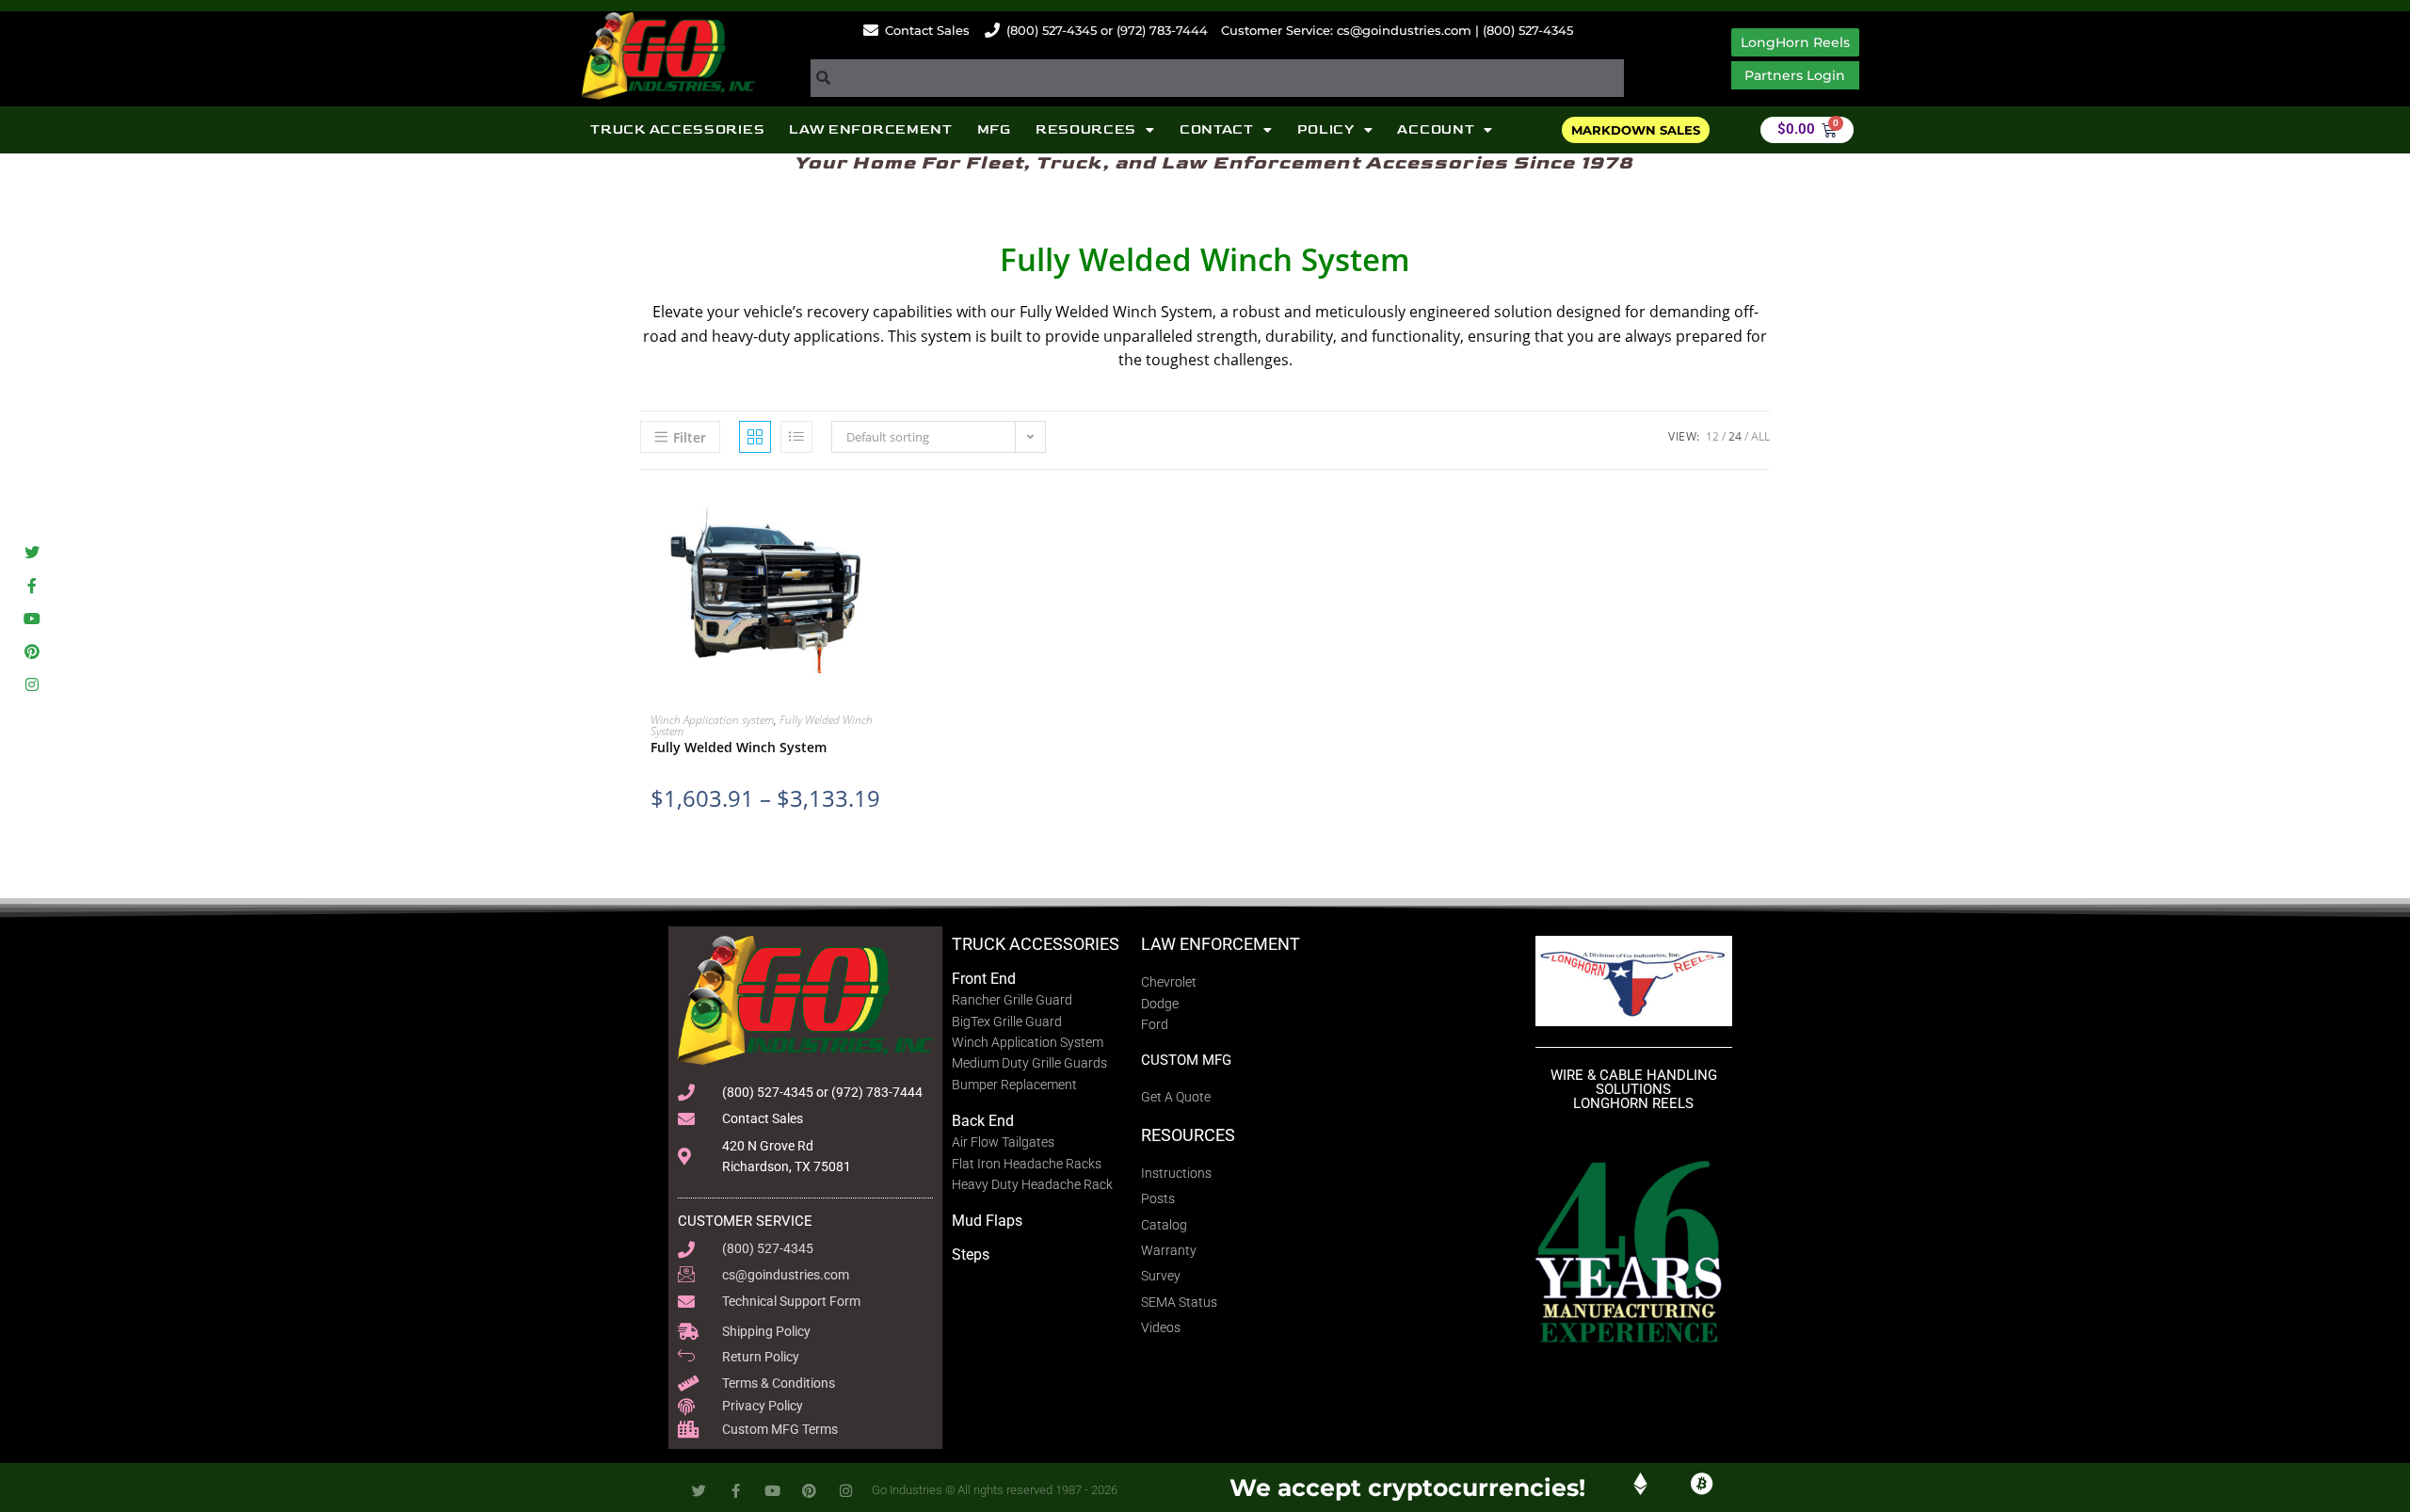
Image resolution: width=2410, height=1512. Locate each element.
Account (1436, 129)
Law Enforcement (871, 129)
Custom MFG (1186, 1060)
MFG (994, 129)
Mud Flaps (987, 1221)
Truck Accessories (677, 129)
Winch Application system (712, 720)
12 (1712, 436)
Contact (1217, 129)
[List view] (796, 437)
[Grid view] (755, 437)
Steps (971, 1255)
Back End (983, 1121)
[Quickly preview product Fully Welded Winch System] (903, 522)
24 (1735, 436)
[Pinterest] (32, 652)
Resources (1086, 129)
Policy (1326, 129)
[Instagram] (32, 685)
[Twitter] (32, 552)
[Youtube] (32, 618)
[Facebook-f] (32, 585)
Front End (984, 979)
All (1760, 436)
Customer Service (745, 1221)
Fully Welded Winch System (739, 747)
